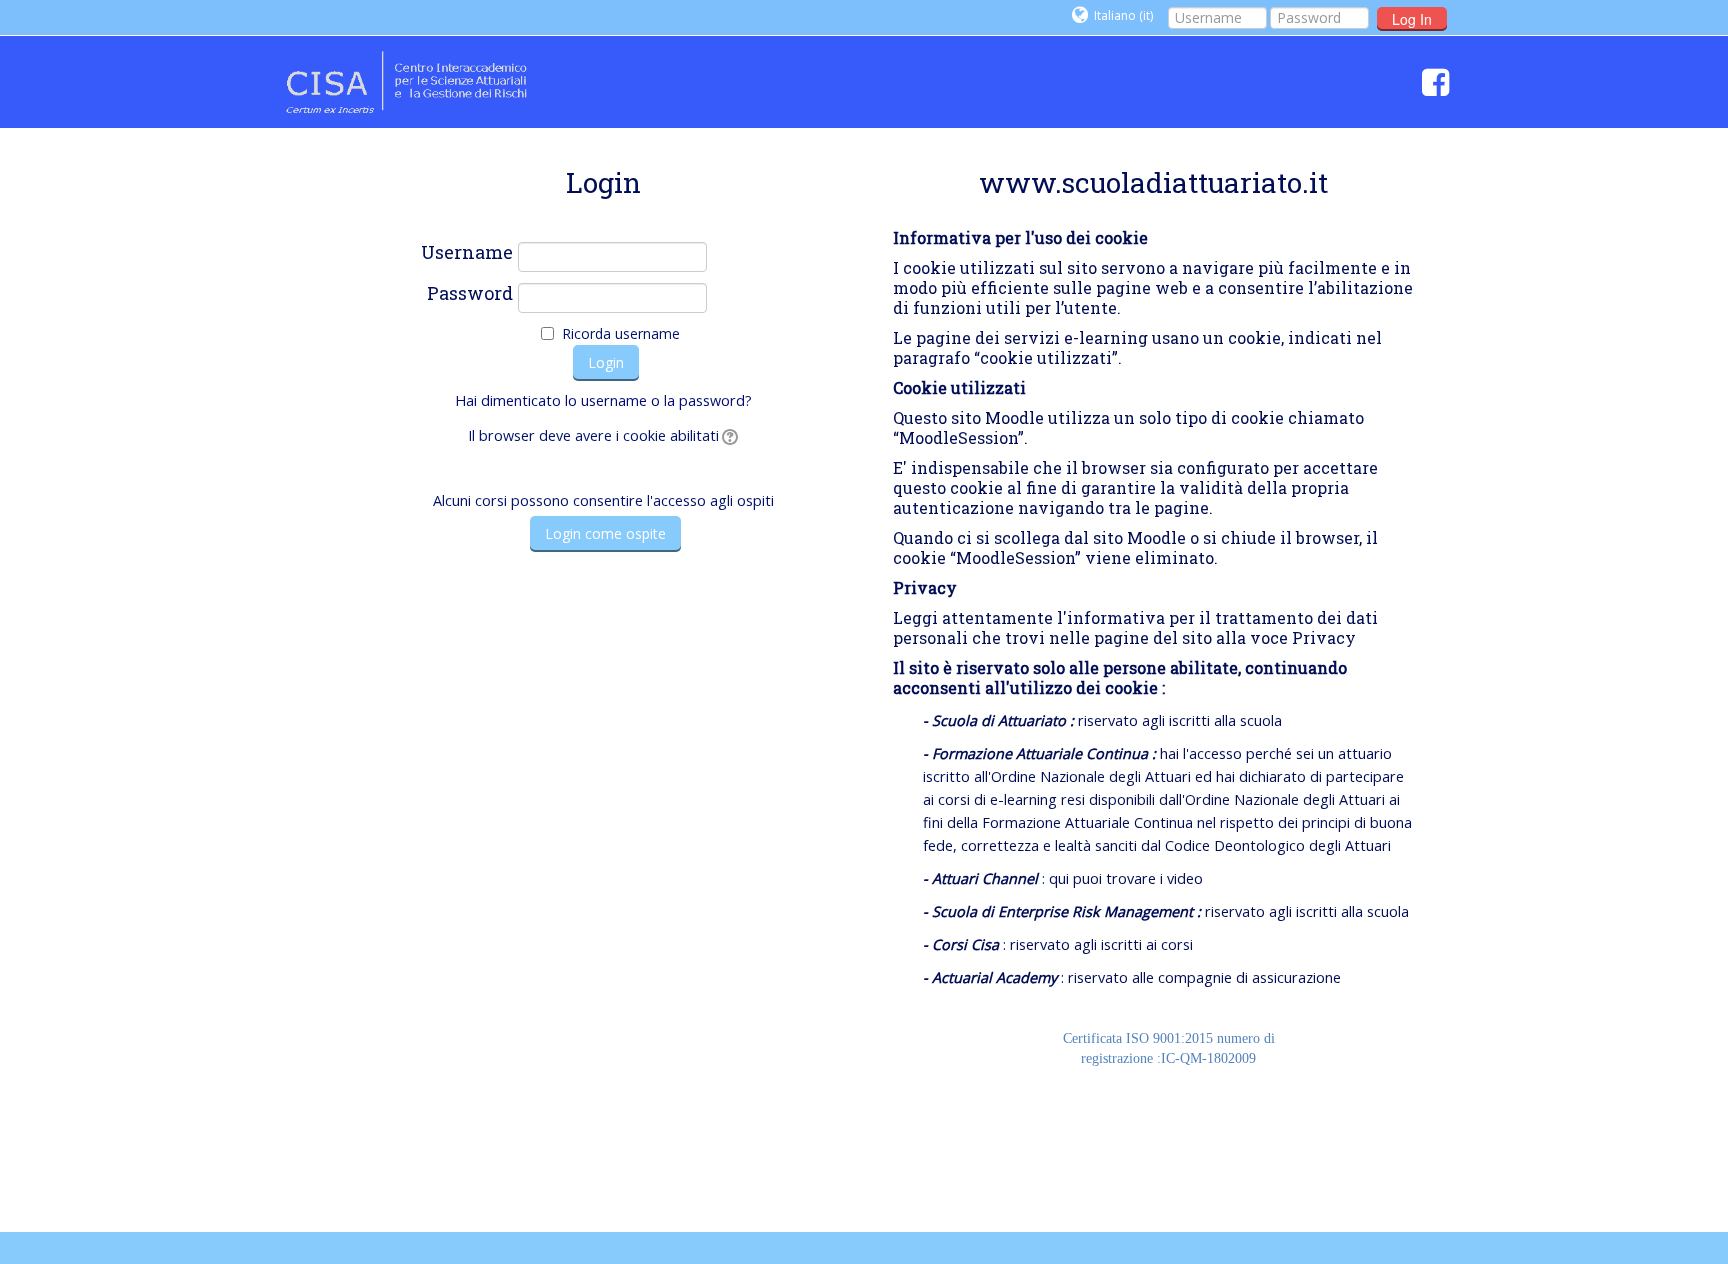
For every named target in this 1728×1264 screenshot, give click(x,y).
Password (470, 294)
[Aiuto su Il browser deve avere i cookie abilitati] (728, 435)
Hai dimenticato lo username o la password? (603, 400)
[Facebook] (1430, 81)
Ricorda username (621, 333)
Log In (1412, 19)
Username (467, 253)
